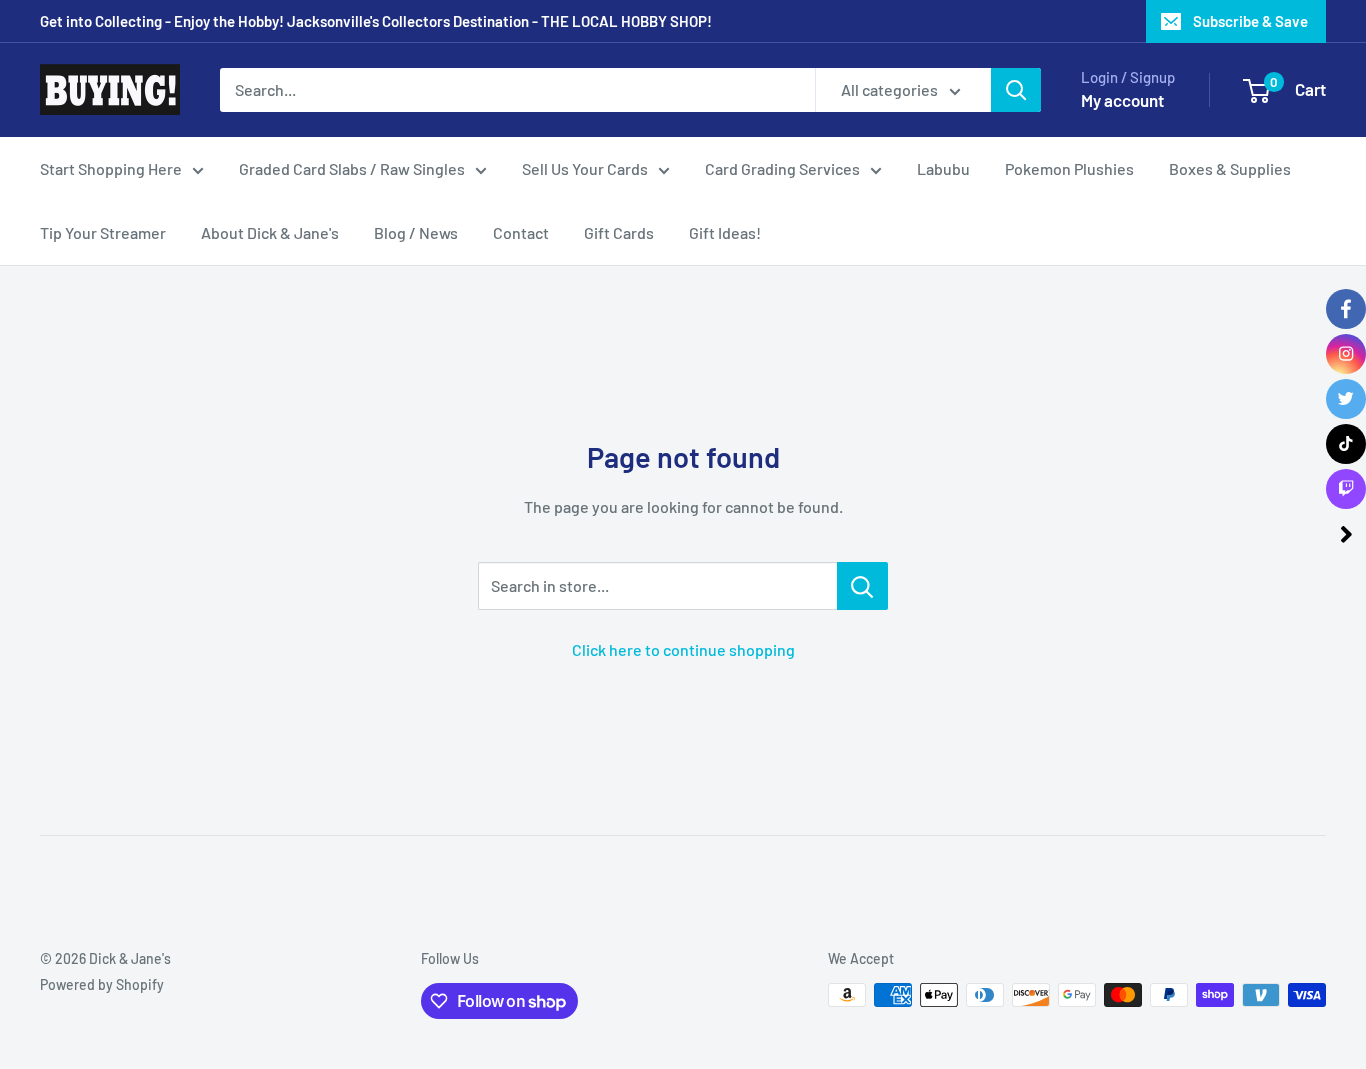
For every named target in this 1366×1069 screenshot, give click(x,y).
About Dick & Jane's (270, 232)
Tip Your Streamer (103, 232)
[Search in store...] (862, 586)
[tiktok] (1346, 444)
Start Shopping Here (111, 168)
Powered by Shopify (102, 984)
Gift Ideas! (725, 232)
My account (1122, 100)
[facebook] (1346, 309)
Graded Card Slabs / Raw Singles (352, 168)
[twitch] (1346, 489)
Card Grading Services (782, 168)
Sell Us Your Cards (585, 168)
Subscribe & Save (1250, 21)
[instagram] (1346, 354)
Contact (521, 232)
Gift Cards (619, 232)
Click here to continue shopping (683, 649)
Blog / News (416, 232)
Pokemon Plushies (1069, 168)
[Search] (1016, 90)
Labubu (943, 168)
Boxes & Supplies (1230, 168)
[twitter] (1346, 399)
